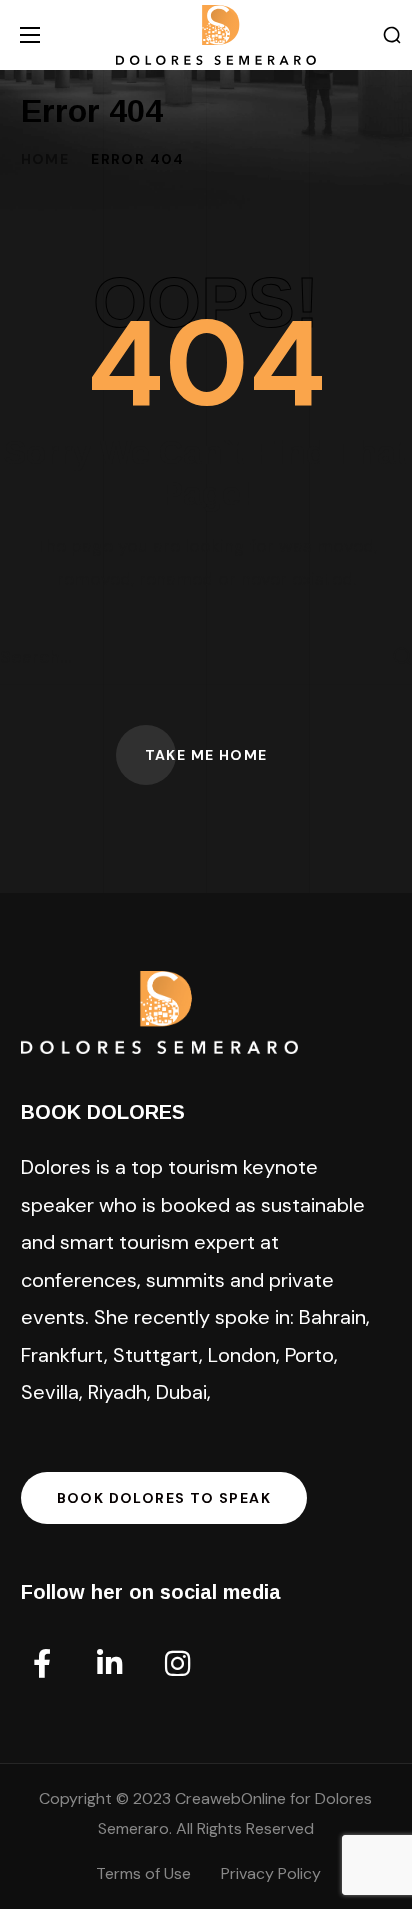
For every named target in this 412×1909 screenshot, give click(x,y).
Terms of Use (143, 1873)
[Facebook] (42, 1664)
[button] (392, 35)
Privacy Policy (271, 1873)
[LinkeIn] (110, 1664)
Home (45, 159)
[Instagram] (178, 1664)
